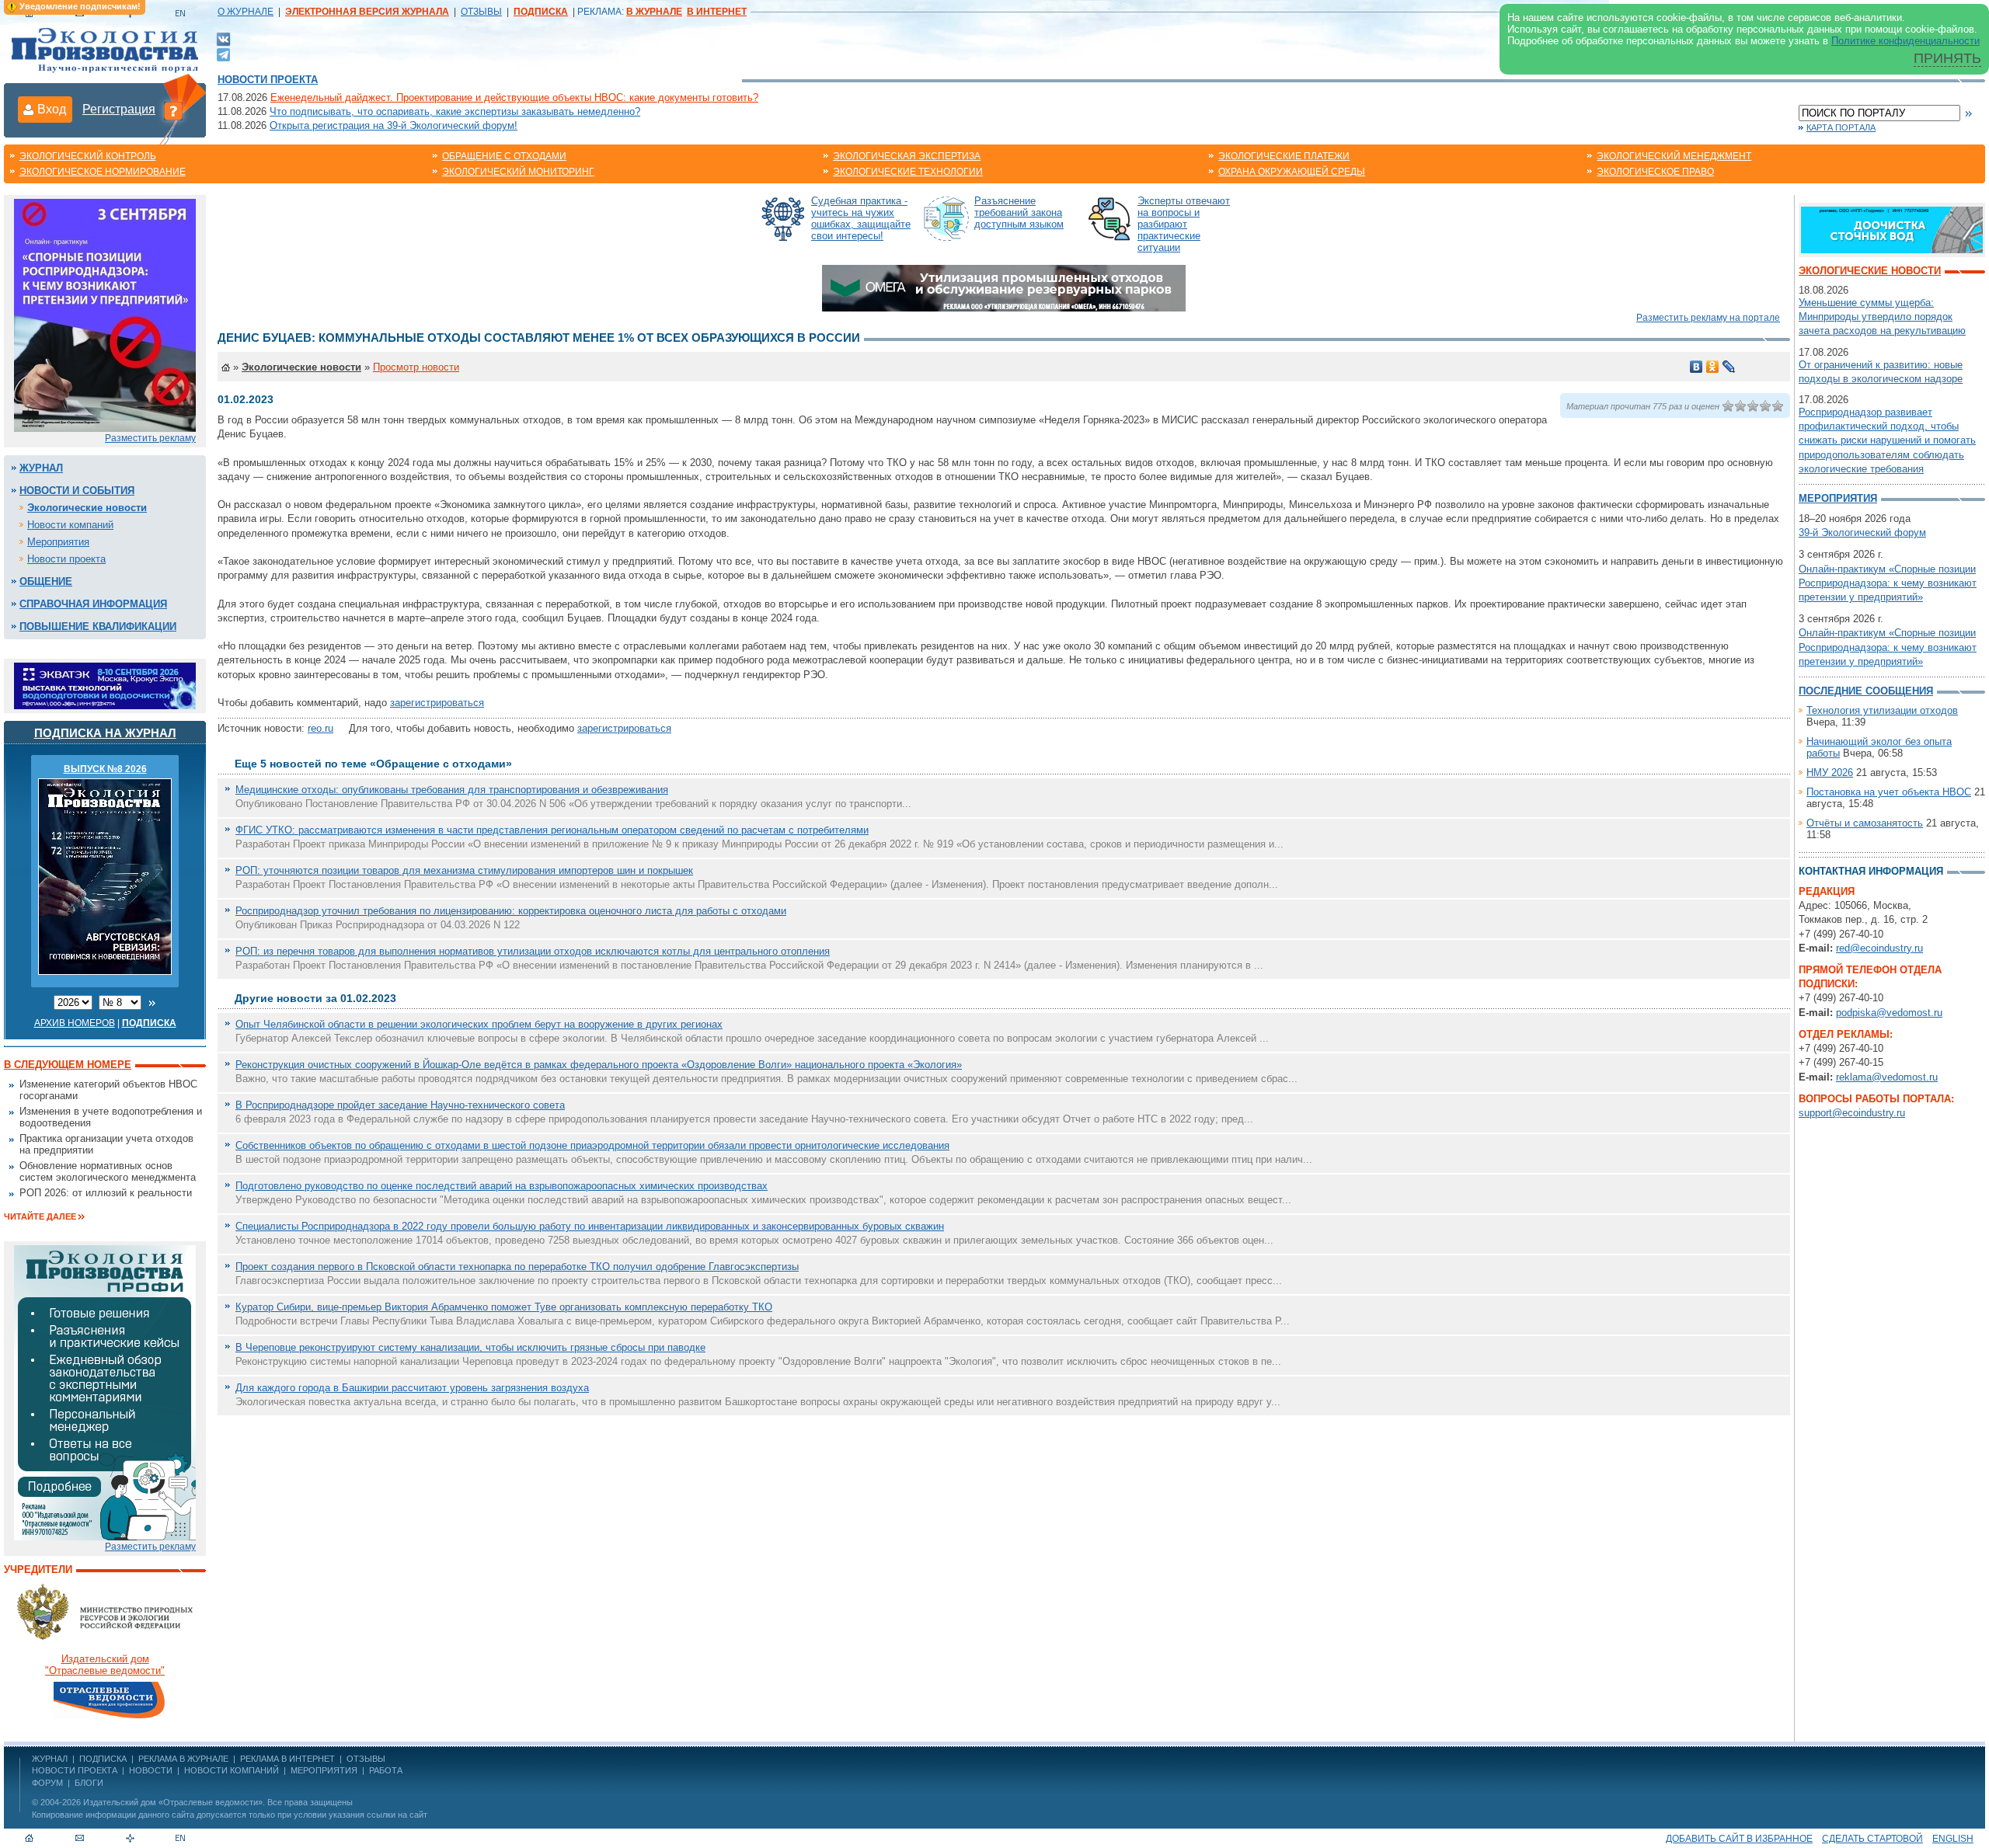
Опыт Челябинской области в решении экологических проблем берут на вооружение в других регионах (479, 1024)
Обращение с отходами (504, 156)
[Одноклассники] (1713, 367)
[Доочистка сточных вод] (1892, 229)
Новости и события (77, 491)
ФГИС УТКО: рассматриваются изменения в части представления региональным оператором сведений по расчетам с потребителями (552, 830)
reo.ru (320, 728)
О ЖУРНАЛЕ (246, 12)
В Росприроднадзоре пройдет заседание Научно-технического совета (400, 1105)
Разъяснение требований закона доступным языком (1019, 212)
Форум (47, 1783)
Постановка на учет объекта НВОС (1889, 792)
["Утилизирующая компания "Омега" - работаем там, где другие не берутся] (1004, 287)
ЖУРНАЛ (50, 1759)
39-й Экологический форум (1862, 532)
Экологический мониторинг (518, 172)
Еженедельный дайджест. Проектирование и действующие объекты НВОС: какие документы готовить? (514, 97)
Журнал (41, 468)
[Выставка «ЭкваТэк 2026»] (105, 685)
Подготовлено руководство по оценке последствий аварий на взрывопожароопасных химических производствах (502, 1186)
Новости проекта (268, 80)
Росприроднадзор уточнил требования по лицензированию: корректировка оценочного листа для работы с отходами (511, 911)
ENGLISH (1953, 1839)
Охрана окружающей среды (1292, 172)
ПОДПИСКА (103, 1759)
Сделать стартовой (1872, 1839)
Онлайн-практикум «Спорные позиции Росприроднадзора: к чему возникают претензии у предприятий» (1888, 583)
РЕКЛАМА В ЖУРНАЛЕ (183, 1759)
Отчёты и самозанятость (1865, 823)
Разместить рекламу (150, 438)
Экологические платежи (1284, 156)
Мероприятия (58, 542)
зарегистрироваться (437, 703)
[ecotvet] (105, 1392)
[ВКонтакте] (223, 38)
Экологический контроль (88, 156)
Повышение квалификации (98, 626)
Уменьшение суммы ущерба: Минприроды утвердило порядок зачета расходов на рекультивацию (1882, 317)
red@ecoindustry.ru (1879, 948)
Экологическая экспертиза (907, 156)
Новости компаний (70, 525)
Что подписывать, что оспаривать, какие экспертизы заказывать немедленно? (455, 111)
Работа (386, 1770)
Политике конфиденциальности (1905, 41)
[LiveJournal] (1729, 367)
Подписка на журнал (105, 733)
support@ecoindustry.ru (1852, 1113)
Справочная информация (93, 604)
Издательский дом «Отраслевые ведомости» (173, 1802)
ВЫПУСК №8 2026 (105, 769)
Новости (151, 1770)
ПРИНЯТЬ (1947, 58)
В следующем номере (68, 1065)
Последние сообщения (1866, 691)
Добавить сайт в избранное (1739, 1839)
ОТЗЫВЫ (481, 12)
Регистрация (119, 109)
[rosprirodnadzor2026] (105, 314)
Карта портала (1841, 127)
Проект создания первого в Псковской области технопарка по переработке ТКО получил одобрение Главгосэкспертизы (517, 1267)
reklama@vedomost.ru (1887, 1077)
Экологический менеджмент (1674, 156)
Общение (46, 581)
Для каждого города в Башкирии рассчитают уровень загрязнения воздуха (412, 1388)
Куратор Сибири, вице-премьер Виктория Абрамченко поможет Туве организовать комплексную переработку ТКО (504, 1307)
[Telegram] (223, 53)
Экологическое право (1655, 172)
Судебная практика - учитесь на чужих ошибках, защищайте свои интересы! (861, 218)
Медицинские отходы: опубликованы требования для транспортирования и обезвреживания (452, 790)
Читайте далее (40, 1216)
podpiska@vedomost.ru (1889, 1013)
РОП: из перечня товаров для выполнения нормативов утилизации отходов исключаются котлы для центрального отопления (533, 951)
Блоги (89, 1783)
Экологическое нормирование (103, 172)
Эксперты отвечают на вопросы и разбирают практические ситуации (1184, 224)
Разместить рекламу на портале (1708, 318)
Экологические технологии (908, 172)
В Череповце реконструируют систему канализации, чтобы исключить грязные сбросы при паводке (470, 1347)
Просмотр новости (416, 367)
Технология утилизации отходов (1882, 710)
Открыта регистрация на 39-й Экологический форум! (394, 125)
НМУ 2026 (1830, 773)
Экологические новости (87, 508)
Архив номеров (75, 1023)
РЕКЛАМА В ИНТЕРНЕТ (287, 1759)
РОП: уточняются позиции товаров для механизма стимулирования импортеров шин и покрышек (464, 870)
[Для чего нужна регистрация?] (173, 110)
